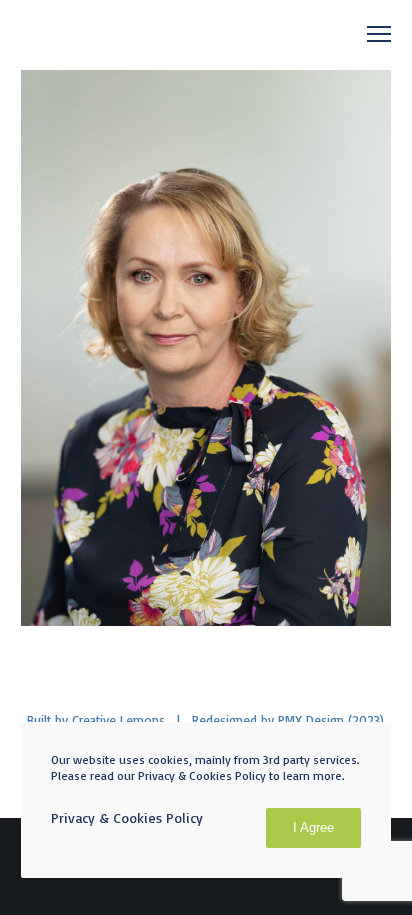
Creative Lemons (118, 720)
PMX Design (311, 720)
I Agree (313, 827)
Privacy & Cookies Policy (127, 817)
